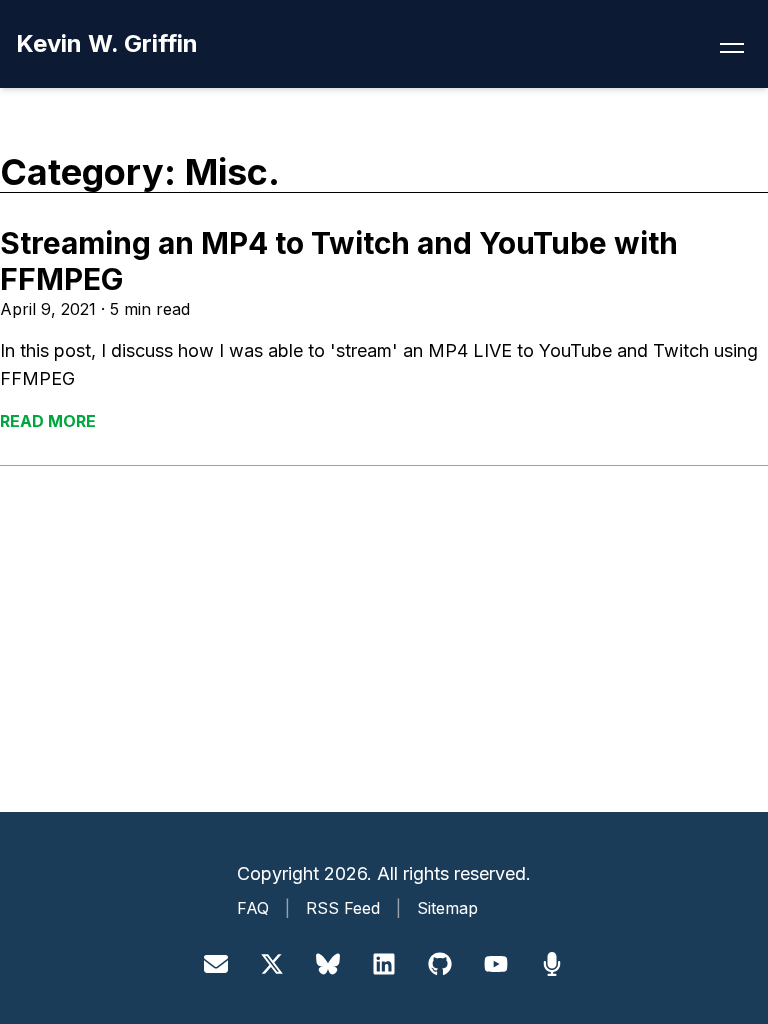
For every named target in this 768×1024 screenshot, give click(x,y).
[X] (272, 964)
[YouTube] (496, 964)
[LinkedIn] (384, 964)
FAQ (253, 908)
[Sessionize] (552, 964)
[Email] (216, 964)
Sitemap (447, 908)
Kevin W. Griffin (107, 43)
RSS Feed (343, 908)
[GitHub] (440, 964)
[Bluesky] (328, 964)
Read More (48, 421)
